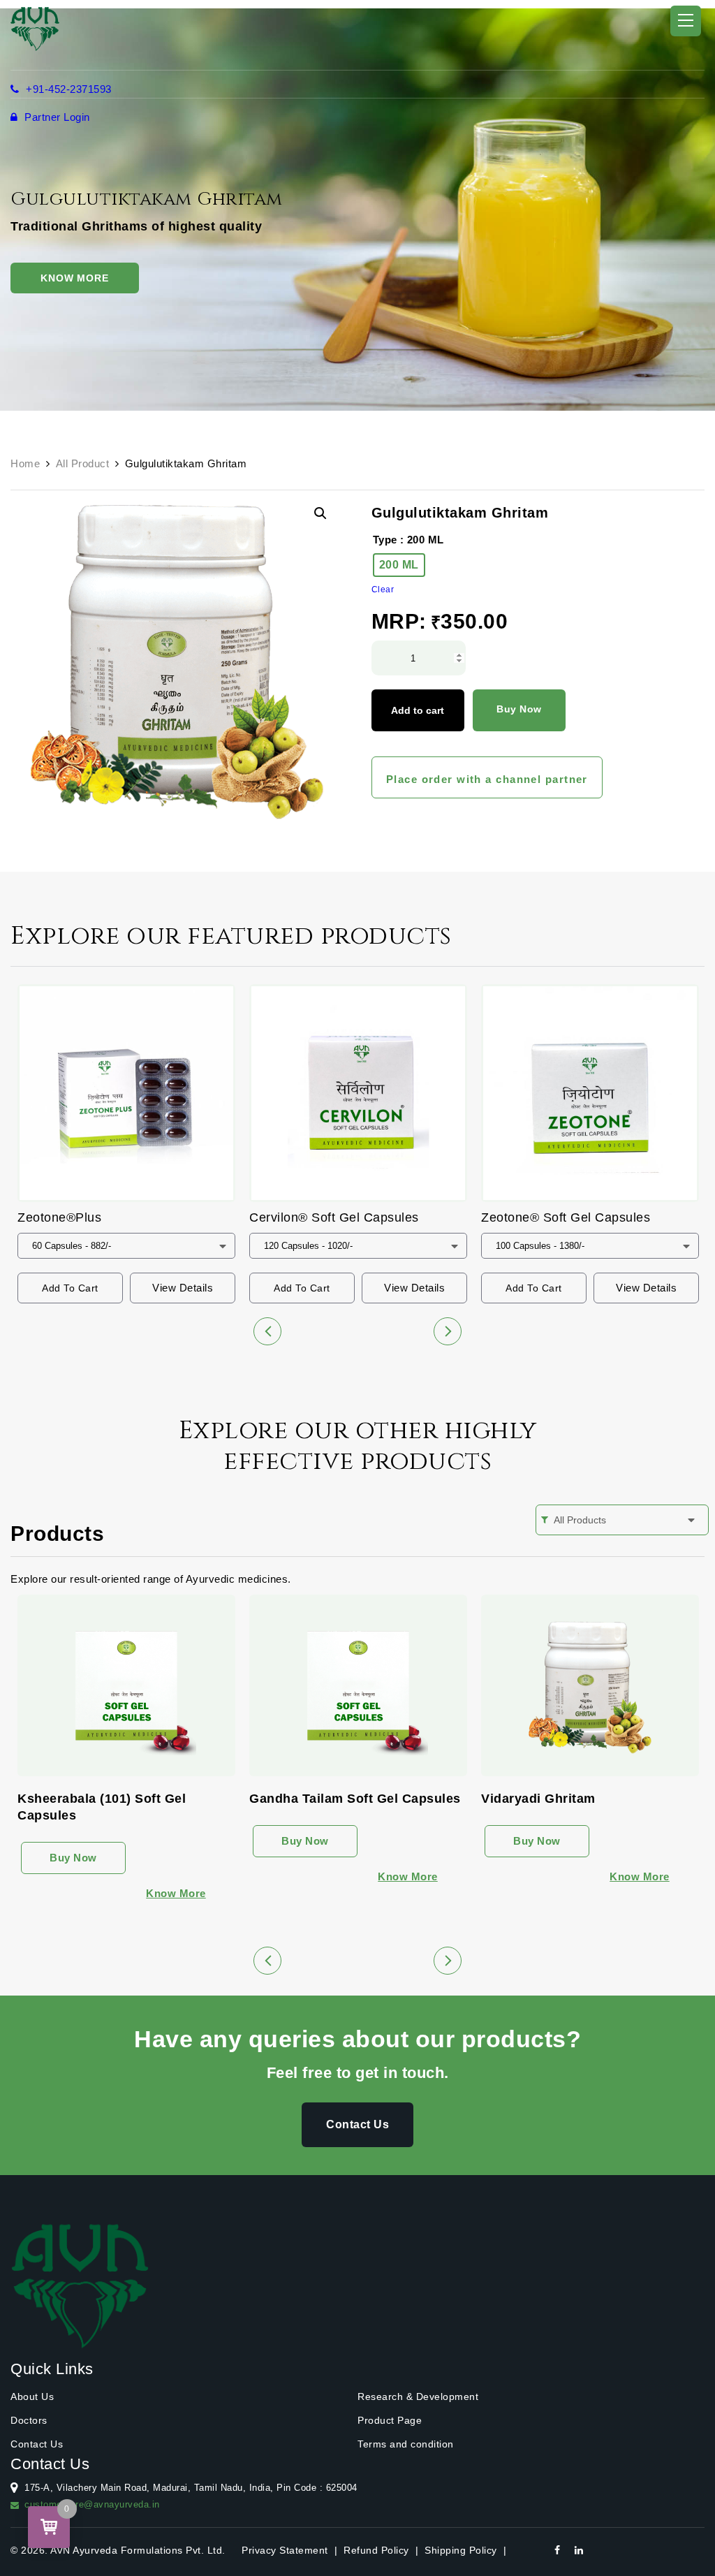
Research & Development (418, 2396)
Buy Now (519, 709)
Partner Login (56, 117)
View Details (183, 1288)
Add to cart (418, 710)
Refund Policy (376, 2550)
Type (385, 540)
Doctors (29, 2420)
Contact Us (357, 2124)
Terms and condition (406, 2444)
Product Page (390, 2420)
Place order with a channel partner (487, 779)
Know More (75, 278)
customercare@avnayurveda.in (92, 2504)
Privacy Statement (285, 2550)
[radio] (399, 565)
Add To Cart (70, 1288)
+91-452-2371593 (67, 89)
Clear (383, 590)
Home (25, 463)
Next (448, 1331)
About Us (32, 2396)
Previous (267, 1331)
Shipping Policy (461, 2550)
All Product (83, 463)
